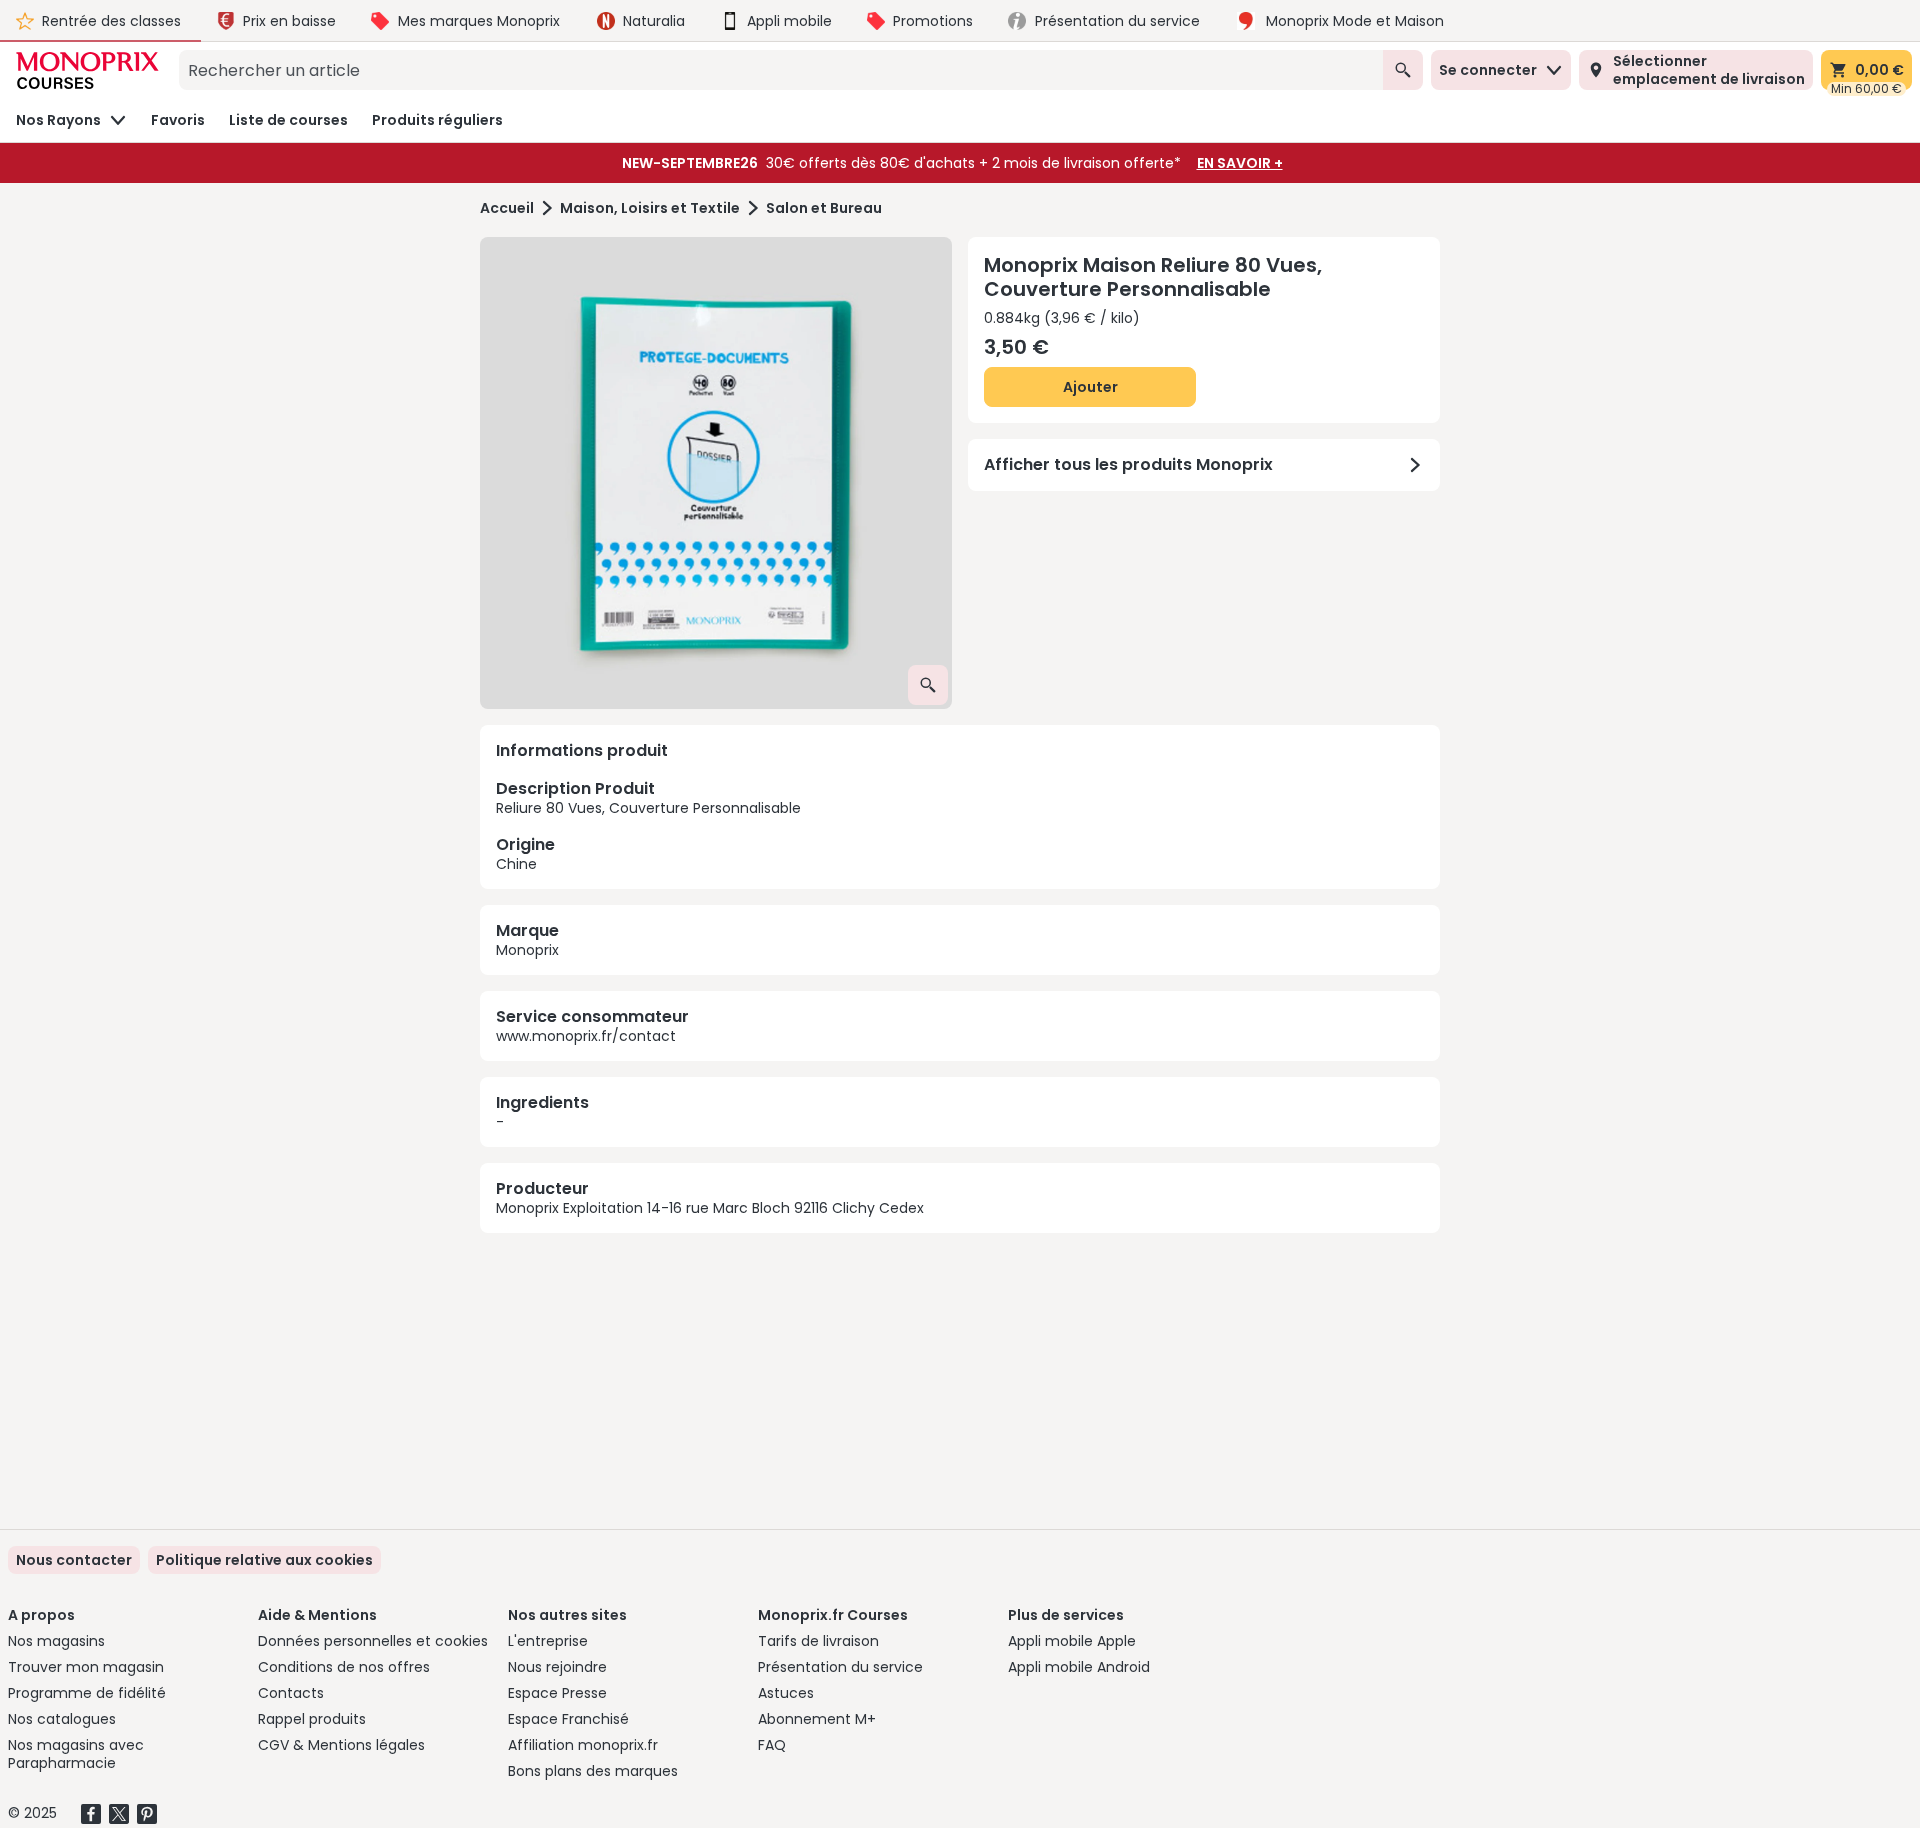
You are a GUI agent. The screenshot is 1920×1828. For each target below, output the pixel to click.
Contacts (291, 1693)
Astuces (786, 1693)
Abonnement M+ (817, 1719)
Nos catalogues (62, 1719)
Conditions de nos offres (344, 1667)
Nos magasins (56, 1641)
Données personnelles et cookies (373, 1641)
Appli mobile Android (1079, 1667)
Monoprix (527, 950)
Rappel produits (312, 1719)
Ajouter (1090, 387)
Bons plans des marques (593, 1771)
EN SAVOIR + (1240, 163)
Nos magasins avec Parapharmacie (76, 1754)
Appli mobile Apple (1072, 1641)
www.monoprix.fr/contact (586, 1036)
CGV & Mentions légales (341, 1745)
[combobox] (781, 70)
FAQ (772, 1745)
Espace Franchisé (568, 1719)
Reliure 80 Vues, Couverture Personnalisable (648, 825)
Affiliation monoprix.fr (583, 1745)
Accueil (507, 208)
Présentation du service (840, 1667)
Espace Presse (557, 1693)
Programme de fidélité (87, 1693)
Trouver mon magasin (86, 1667)
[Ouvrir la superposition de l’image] (928, 685)
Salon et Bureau (824, 208)
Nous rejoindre (557, 1667)
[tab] (716, 473)
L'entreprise (548, 1641)
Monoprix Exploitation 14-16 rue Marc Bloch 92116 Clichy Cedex (710, 1208)
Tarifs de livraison (818, 1641)
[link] (264, 1560)
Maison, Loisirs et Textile (650, 208)
